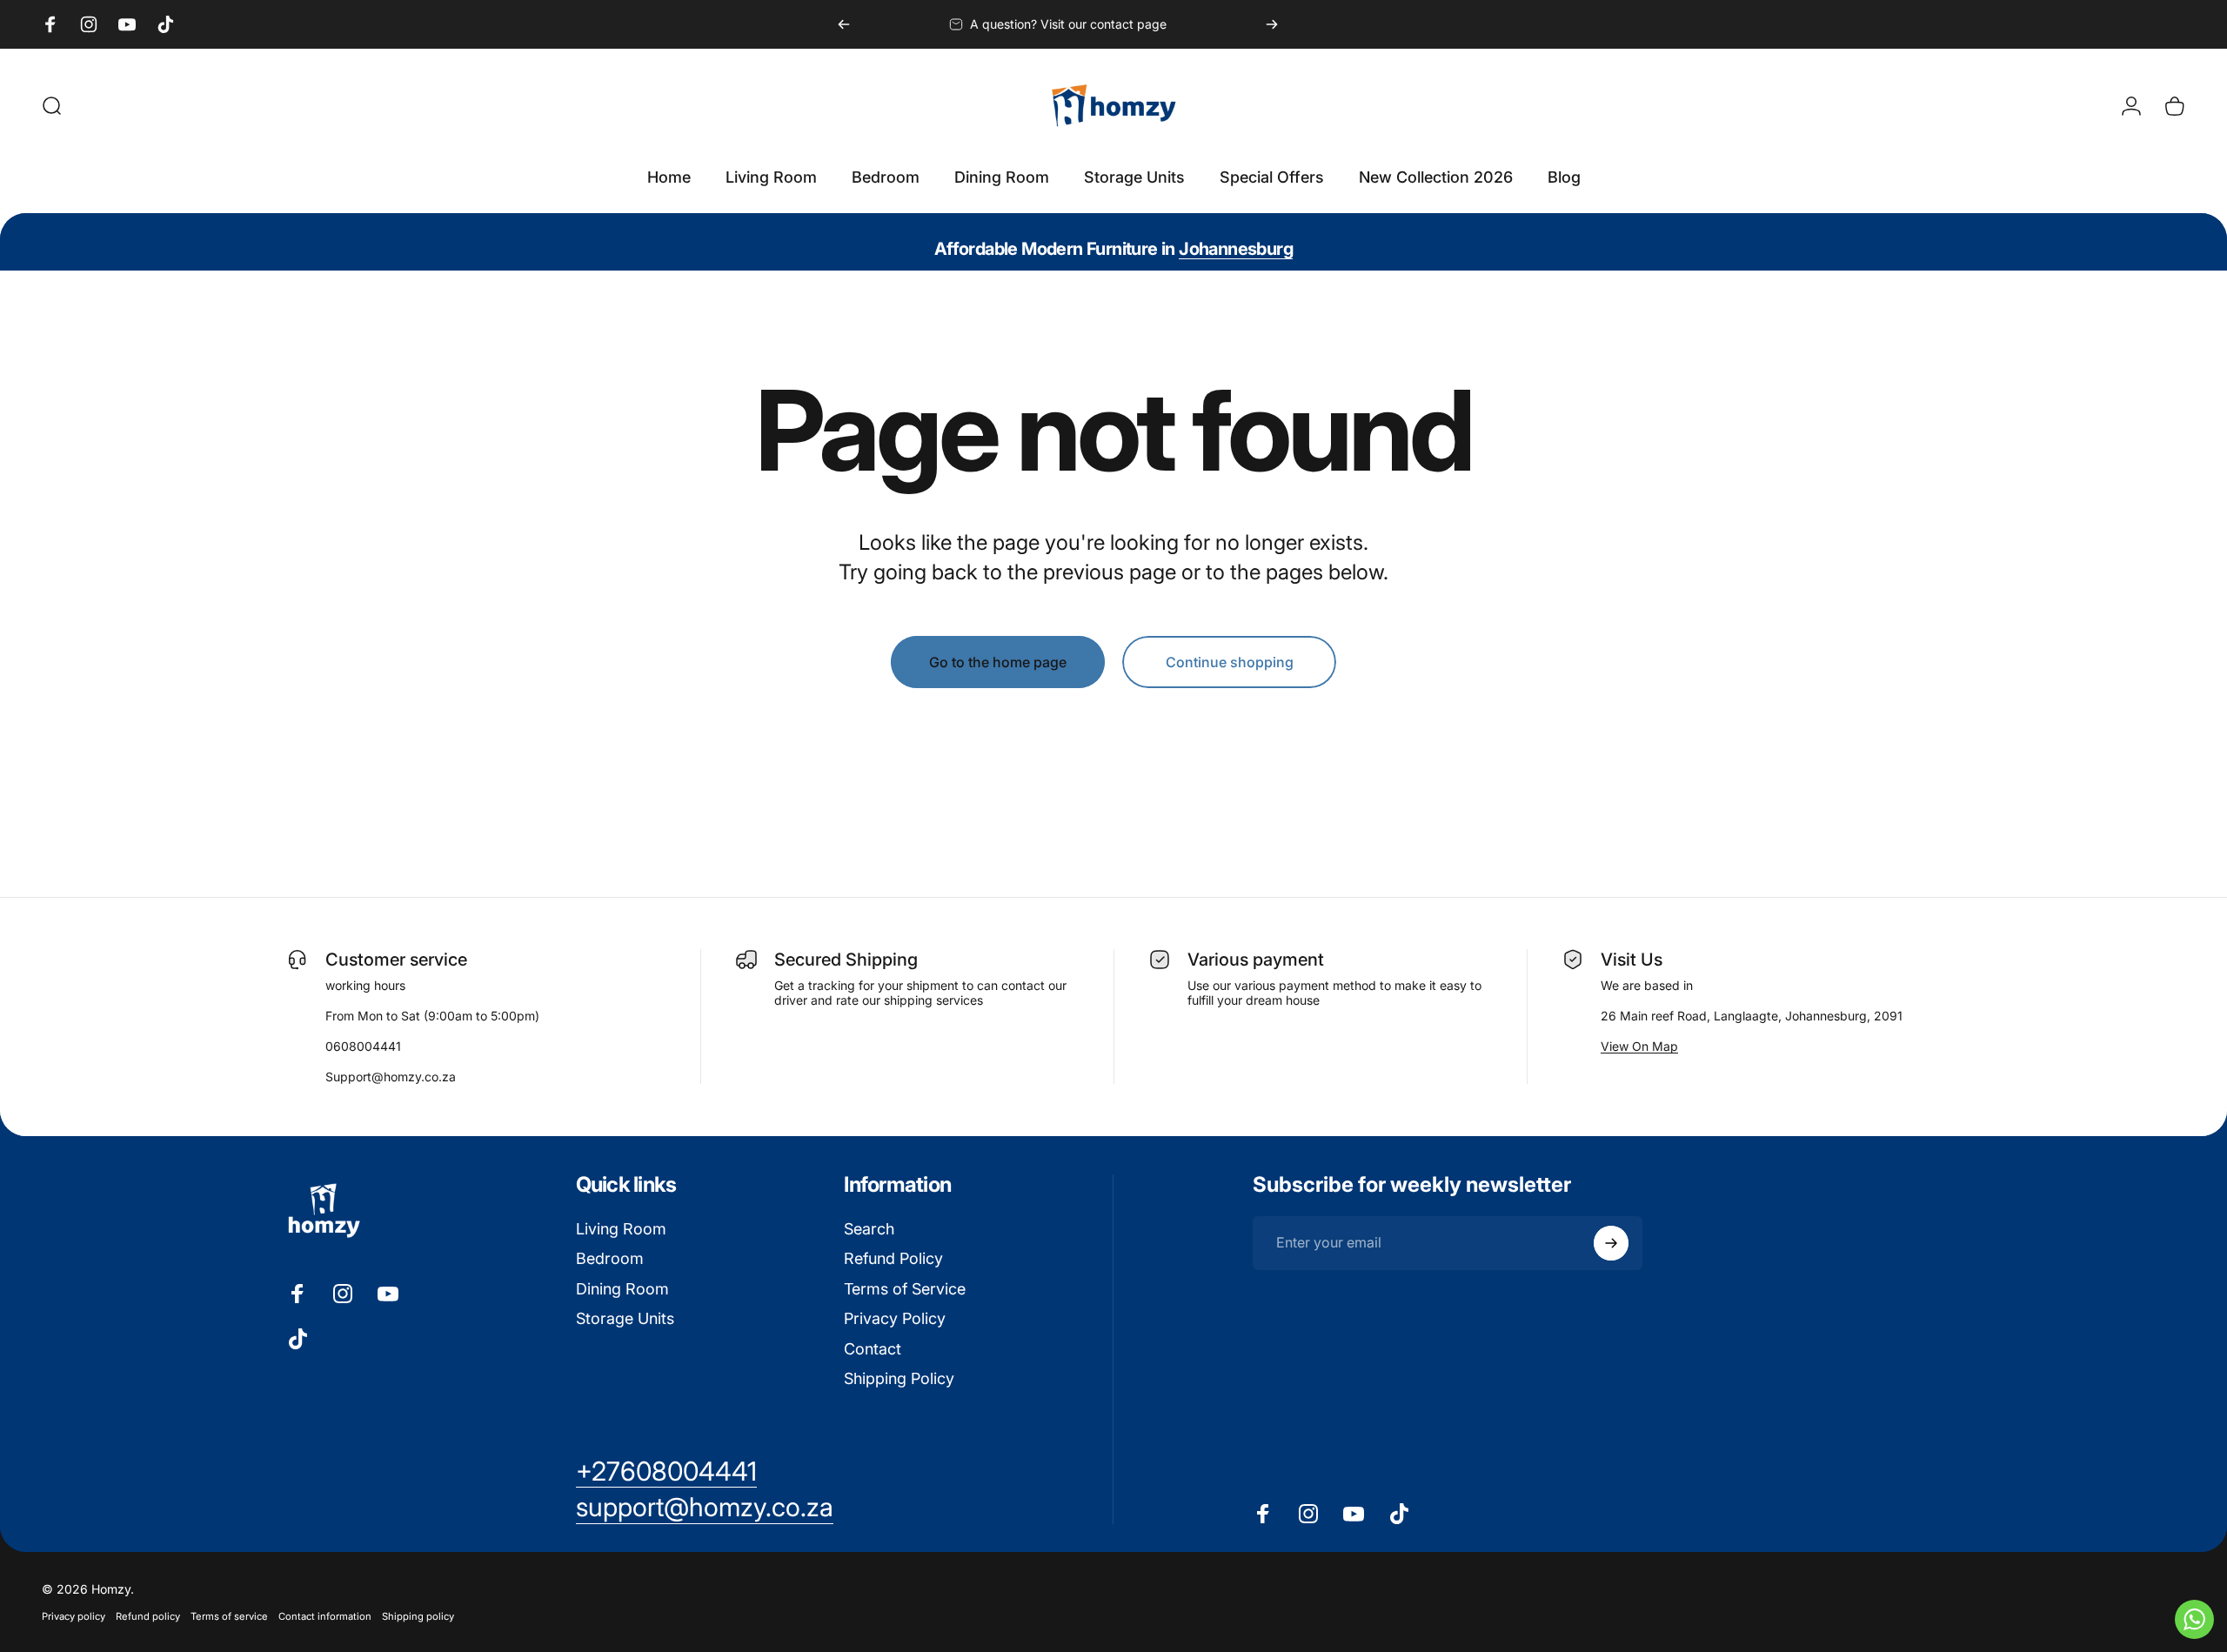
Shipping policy (418, 1616)
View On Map (1639, 1046)
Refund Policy (893, 1258)
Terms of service (229, 1616)
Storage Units (625, 1318)
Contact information (325, 1616)
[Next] (1272, 24)
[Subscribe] (1611, 1243)
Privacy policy (74, 1616)
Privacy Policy (895, 1318)
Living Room (621, 1229)
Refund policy (148, 1616)
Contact (873, 1349)
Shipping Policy (899, 1378)
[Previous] (844, 24)
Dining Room (622, 1289)
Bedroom (610, 1258)
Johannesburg (1236, 249)
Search (869, 1229)
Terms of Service (905, 1289)
